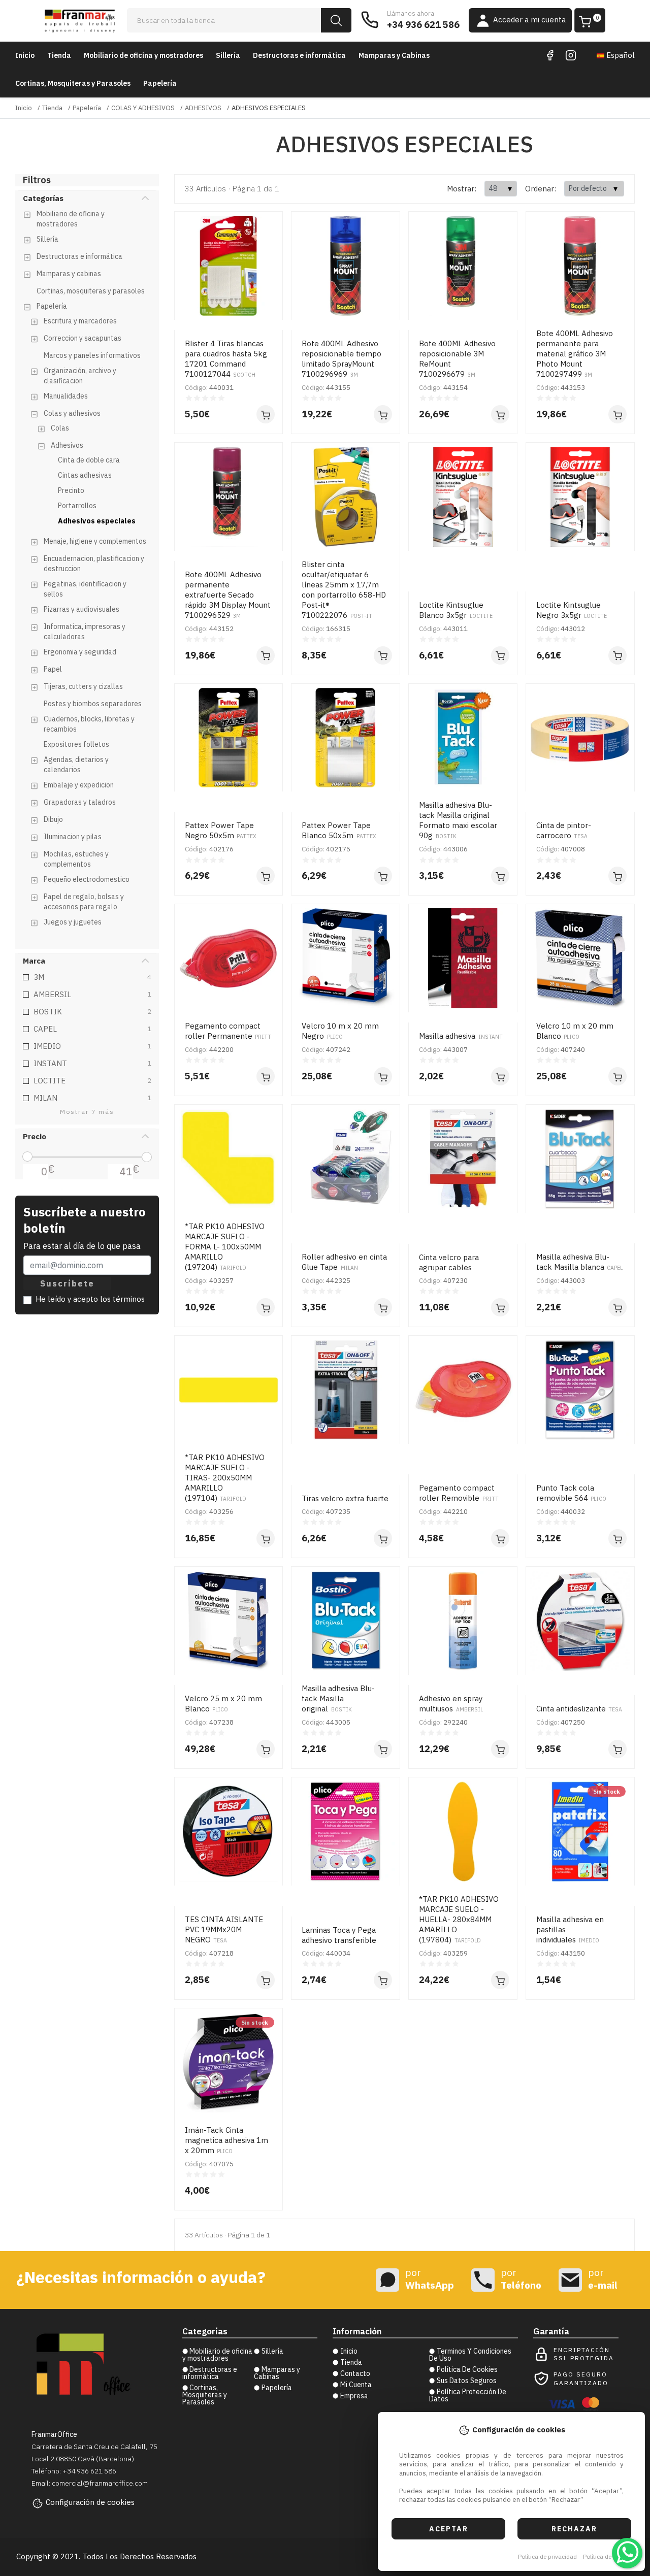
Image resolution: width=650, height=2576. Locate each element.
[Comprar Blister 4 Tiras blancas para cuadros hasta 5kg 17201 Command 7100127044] (266, 414)
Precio (35, 1136)
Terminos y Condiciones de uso (470, 2355)
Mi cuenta (356, 2385)
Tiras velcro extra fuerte (345, 1498)
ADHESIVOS (203, 108)
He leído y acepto (90, 1299)
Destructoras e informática (299, 55)
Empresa (354, 2396)
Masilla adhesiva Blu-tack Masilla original (338, 1698)
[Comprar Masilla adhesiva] (500, 1076)
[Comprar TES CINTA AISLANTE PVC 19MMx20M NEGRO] (266, 1980)
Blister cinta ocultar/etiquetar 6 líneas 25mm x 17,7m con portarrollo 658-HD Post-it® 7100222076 (344, 590)
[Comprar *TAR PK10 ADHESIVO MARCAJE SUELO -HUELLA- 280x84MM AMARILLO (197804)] (500, 1980)
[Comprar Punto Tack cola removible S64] (617, 1538)
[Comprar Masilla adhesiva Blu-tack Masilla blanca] (617, 1307)
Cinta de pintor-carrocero (564, 830)
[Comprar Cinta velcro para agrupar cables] (500, 1307)
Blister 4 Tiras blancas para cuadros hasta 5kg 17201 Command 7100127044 (226, 359)
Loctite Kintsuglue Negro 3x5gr (572, 610)
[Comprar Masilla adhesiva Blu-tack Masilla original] (383, 1749)
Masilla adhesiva (461, 1036)
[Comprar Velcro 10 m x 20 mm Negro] (383, 1076)
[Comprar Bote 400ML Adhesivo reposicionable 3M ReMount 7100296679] (500, 414)
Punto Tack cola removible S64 (571, 1493)
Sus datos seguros (467, 2381)
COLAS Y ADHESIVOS (143, 108)
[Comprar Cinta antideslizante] (617, 1749)
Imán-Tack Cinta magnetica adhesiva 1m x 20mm (226, 2140)
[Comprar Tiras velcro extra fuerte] (383, 1538)
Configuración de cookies (90, 2502)
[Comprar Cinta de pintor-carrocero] (617, 876)
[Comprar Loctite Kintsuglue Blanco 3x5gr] (500, 655)
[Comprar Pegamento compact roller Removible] (500, 1538)
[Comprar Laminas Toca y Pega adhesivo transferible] (383, 1980)
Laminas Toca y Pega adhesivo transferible (339, 1935)
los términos (122, 1299)
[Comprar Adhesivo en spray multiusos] (500, 1749)
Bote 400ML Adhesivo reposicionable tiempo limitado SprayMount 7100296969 (342, 359)
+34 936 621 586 (423, 25)
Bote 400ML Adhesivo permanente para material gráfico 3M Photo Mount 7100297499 (575, 354)
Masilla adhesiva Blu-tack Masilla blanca (579, 1262)
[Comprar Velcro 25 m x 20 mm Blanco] (266, 1749)
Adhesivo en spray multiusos (451, 1704)
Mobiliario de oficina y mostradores (143, 55)
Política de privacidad (547, 2556)
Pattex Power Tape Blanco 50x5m (338, 830)
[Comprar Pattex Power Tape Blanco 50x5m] (383, 876)
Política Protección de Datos (468, 2395)
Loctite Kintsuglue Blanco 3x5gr (456, 610)
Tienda (59, 55)
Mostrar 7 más (87, 1112)
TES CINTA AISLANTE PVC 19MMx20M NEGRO (224, 1929)
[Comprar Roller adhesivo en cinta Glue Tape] (383, 1307)
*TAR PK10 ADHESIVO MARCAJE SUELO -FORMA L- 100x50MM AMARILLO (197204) (225, 1247)
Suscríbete (67, 1283)
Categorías (43, 198)
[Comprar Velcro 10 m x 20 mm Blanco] (617, 1076)
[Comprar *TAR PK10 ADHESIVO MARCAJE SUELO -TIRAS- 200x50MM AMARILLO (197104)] (266, 1538)
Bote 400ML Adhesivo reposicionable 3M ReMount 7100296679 (457, 359)
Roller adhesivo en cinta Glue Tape (344, 1262)
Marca (34, 961)
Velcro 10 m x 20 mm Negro (340, 1031)
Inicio (25, 55)
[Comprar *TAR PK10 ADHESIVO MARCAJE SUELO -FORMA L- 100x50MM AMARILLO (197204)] (266, 1307)
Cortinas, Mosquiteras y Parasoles (73, 83)
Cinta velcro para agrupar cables (449, 1262)
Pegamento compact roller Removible (459, 1493)
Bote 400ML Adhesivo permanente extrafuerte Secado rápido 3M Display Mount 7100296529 (228, 595)
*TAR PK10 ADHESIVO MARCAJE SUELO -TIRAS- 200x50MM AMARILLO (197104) (225, 1478)
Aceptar (449, 2529)
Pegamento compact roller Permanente (228, 1031)
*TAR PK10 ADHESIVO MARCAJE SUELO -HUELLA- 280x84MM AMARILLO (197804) (459, 1919)
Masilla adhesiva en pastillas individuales (570, 1929)
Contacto (355, 2373)
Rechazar (574, 2529)
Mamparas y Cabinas (394, 55)
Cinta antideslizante (579, 1709)
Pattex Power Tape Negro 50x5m (220, 830)
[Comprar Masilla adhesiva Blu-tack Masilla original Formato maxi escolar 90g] (500, 876)
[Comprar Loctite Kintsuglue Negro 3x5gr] (617, 655)
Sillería (228, 55)
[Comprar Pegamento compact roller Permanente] (266, 1076)
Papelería (160, 83)
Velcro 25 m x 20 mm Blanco (223, 1704)
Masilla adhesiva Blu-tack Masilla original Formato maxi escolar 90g (458, 820)
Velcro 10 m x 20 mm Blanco (575, 1031)
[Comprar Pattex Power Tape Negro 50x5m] (266, 876)
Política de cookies (609, 2556)
